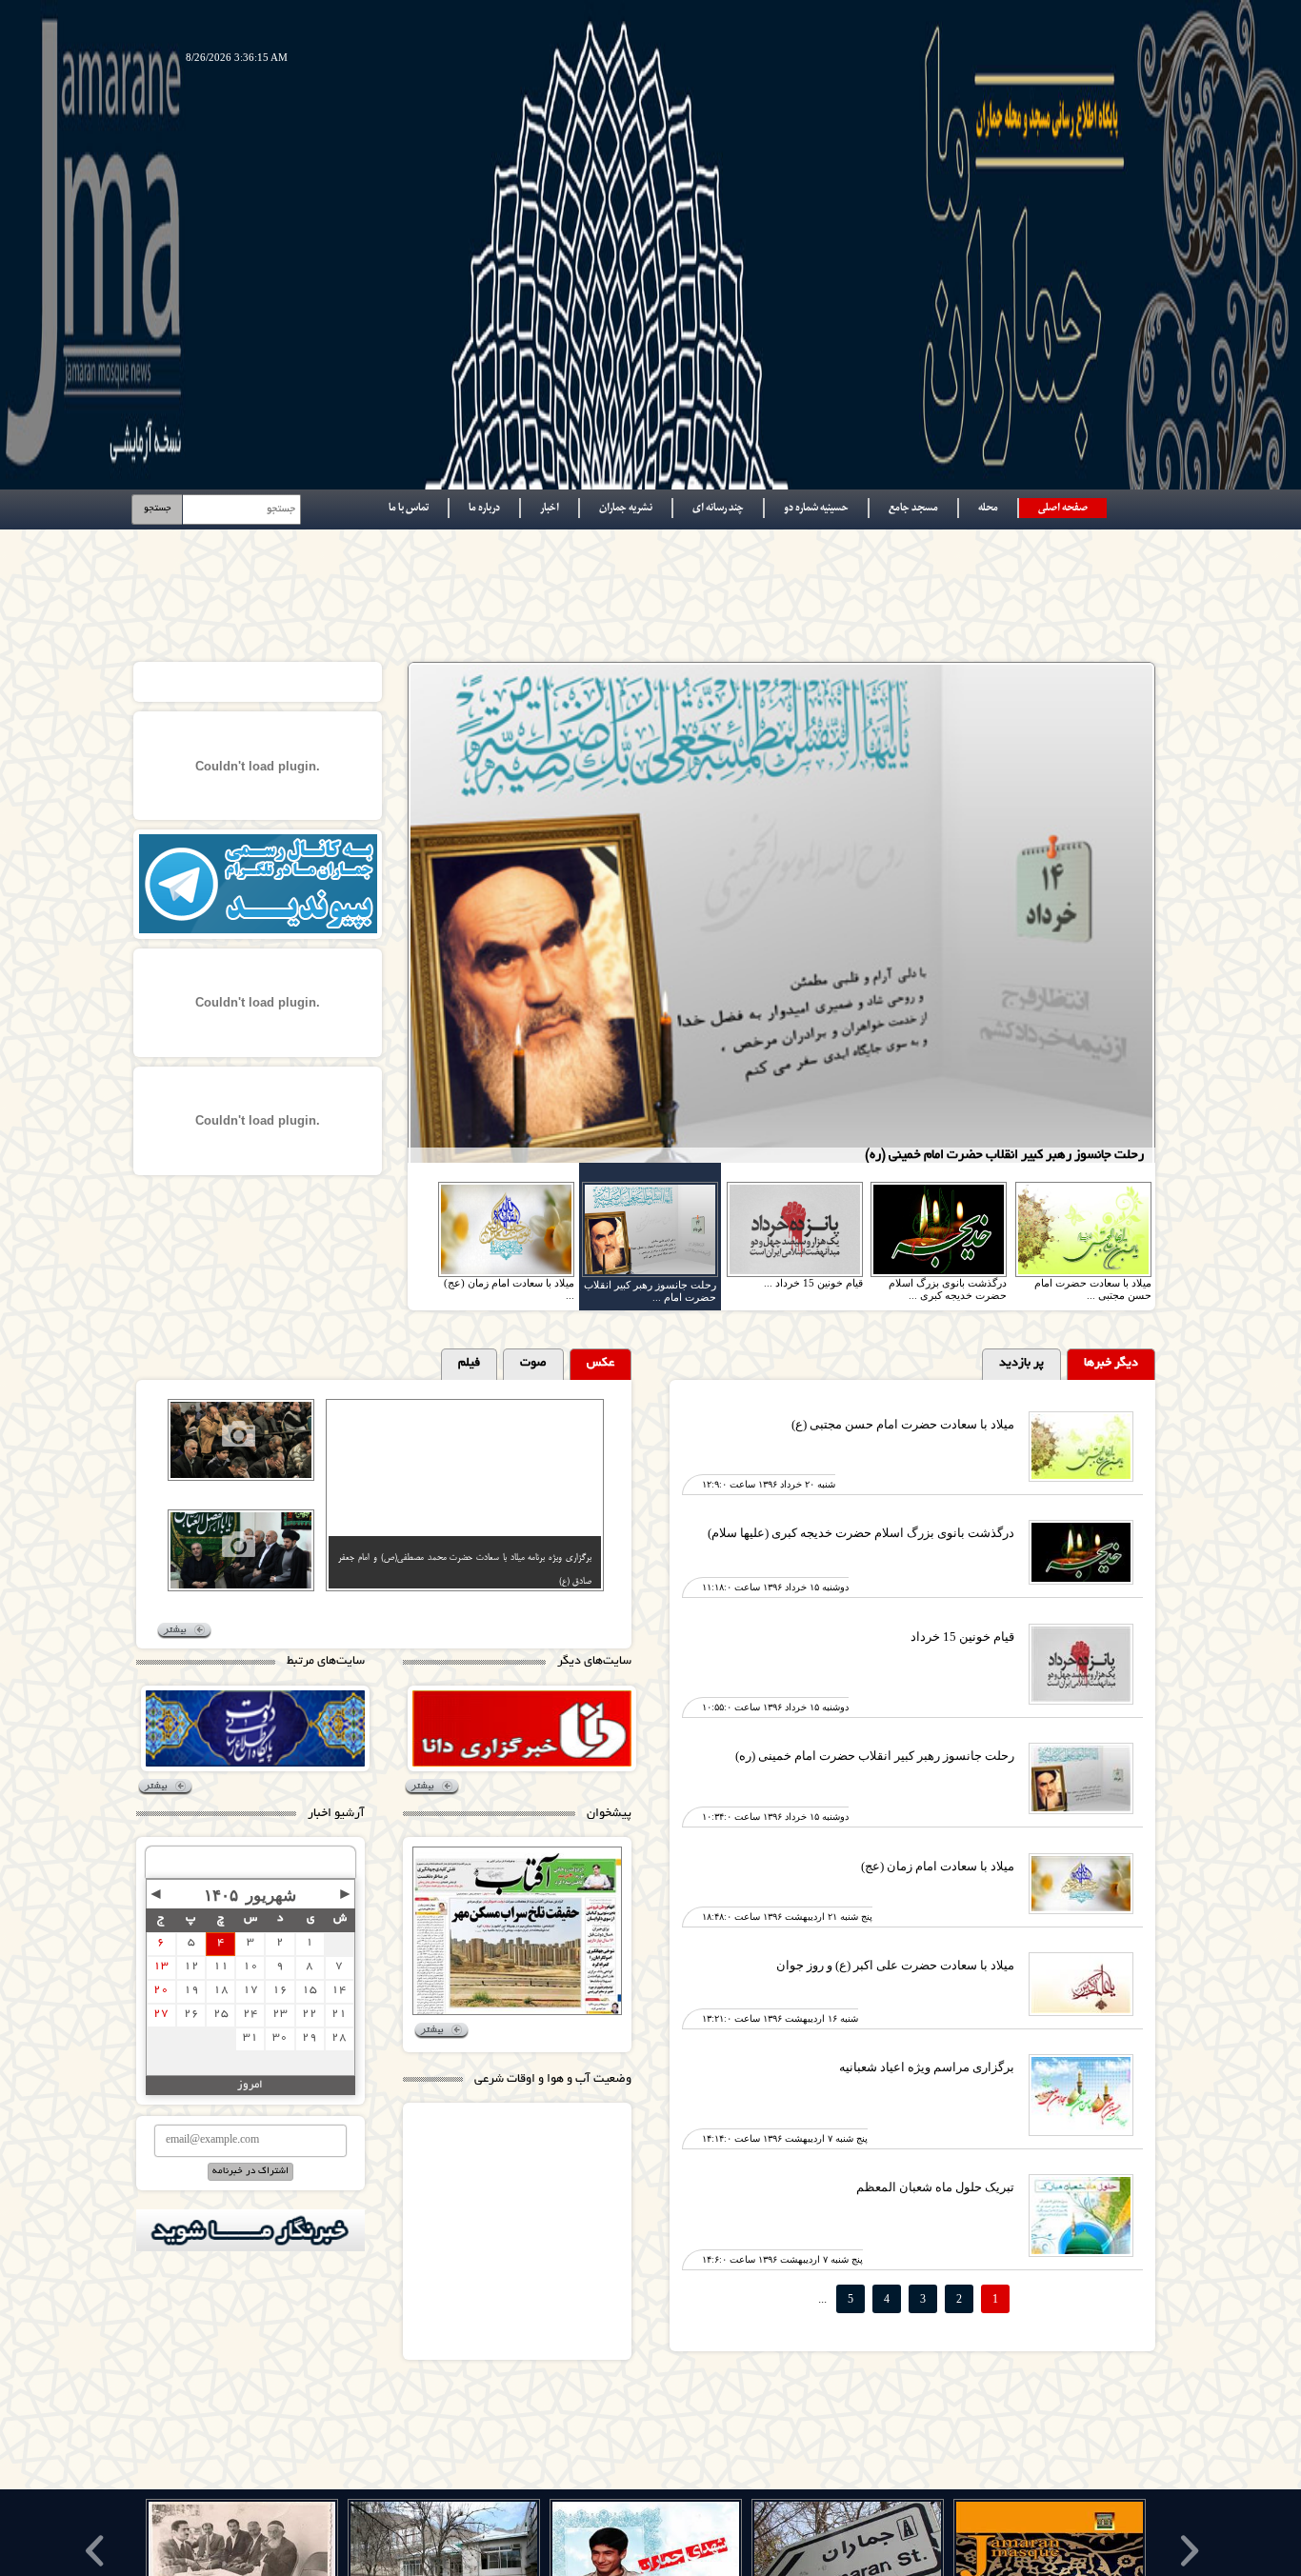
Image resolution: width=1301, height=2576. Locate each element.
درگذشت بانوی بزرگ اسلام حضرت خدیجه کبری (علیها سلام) (861, 1533)
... (822, 2298)
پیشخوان (609, 1814)
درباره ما (484, 508)
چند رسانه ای (718, 508)
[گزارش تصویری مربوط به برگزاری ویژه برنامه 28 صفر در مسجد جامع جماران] (267, 1443)
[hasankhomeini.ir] (255, 1728)
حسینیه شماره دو (816, 508)
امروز (250, 2085)
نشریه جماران (626, 508)
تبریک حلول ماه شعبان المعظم (935, 2187)
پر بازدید (1021, 1364)
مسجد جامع (913, 508)
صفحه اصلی (1063, 508)
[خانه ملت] (522, 1728)
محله (988, 508)
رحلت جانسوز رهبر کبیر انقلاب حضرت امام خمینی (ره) (875, 1756)
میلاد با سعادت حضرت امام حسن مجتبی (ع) (903, 1424)
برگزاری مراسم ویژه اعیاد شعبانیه (927, 2067)
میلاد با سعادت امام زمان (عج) (938, 1866)
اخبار (550, 508)
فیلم (469, 1364)
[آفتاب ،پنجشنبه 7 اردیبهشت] (517, 1931)
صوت (533, 1364)
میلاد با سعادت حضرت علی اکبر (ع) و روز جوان (895, 1965)
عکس (600, 1364)
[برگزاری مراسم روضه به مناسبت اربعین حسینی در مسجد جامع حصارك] (267, 1553)
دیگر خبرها (1111, 1364)
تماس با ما (409, 508)
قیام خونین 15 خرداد (962, 1637)
